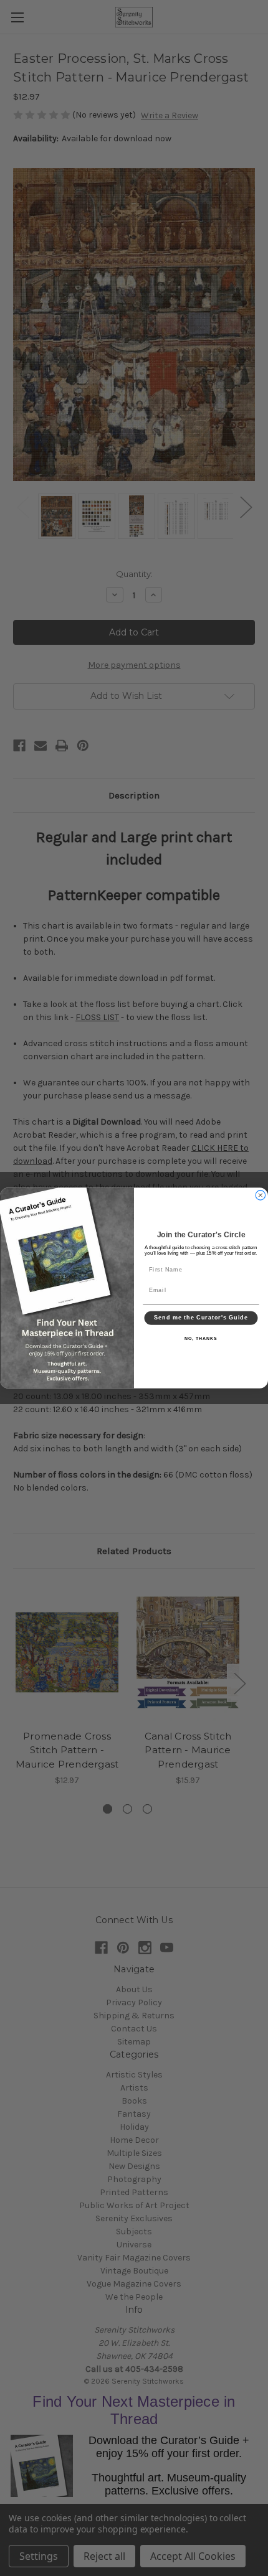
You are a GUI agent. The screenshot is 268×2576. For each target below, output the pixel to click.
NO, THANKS (201, 1339)
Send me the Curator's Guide (201, 1318)
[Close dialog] (260, 1195)
